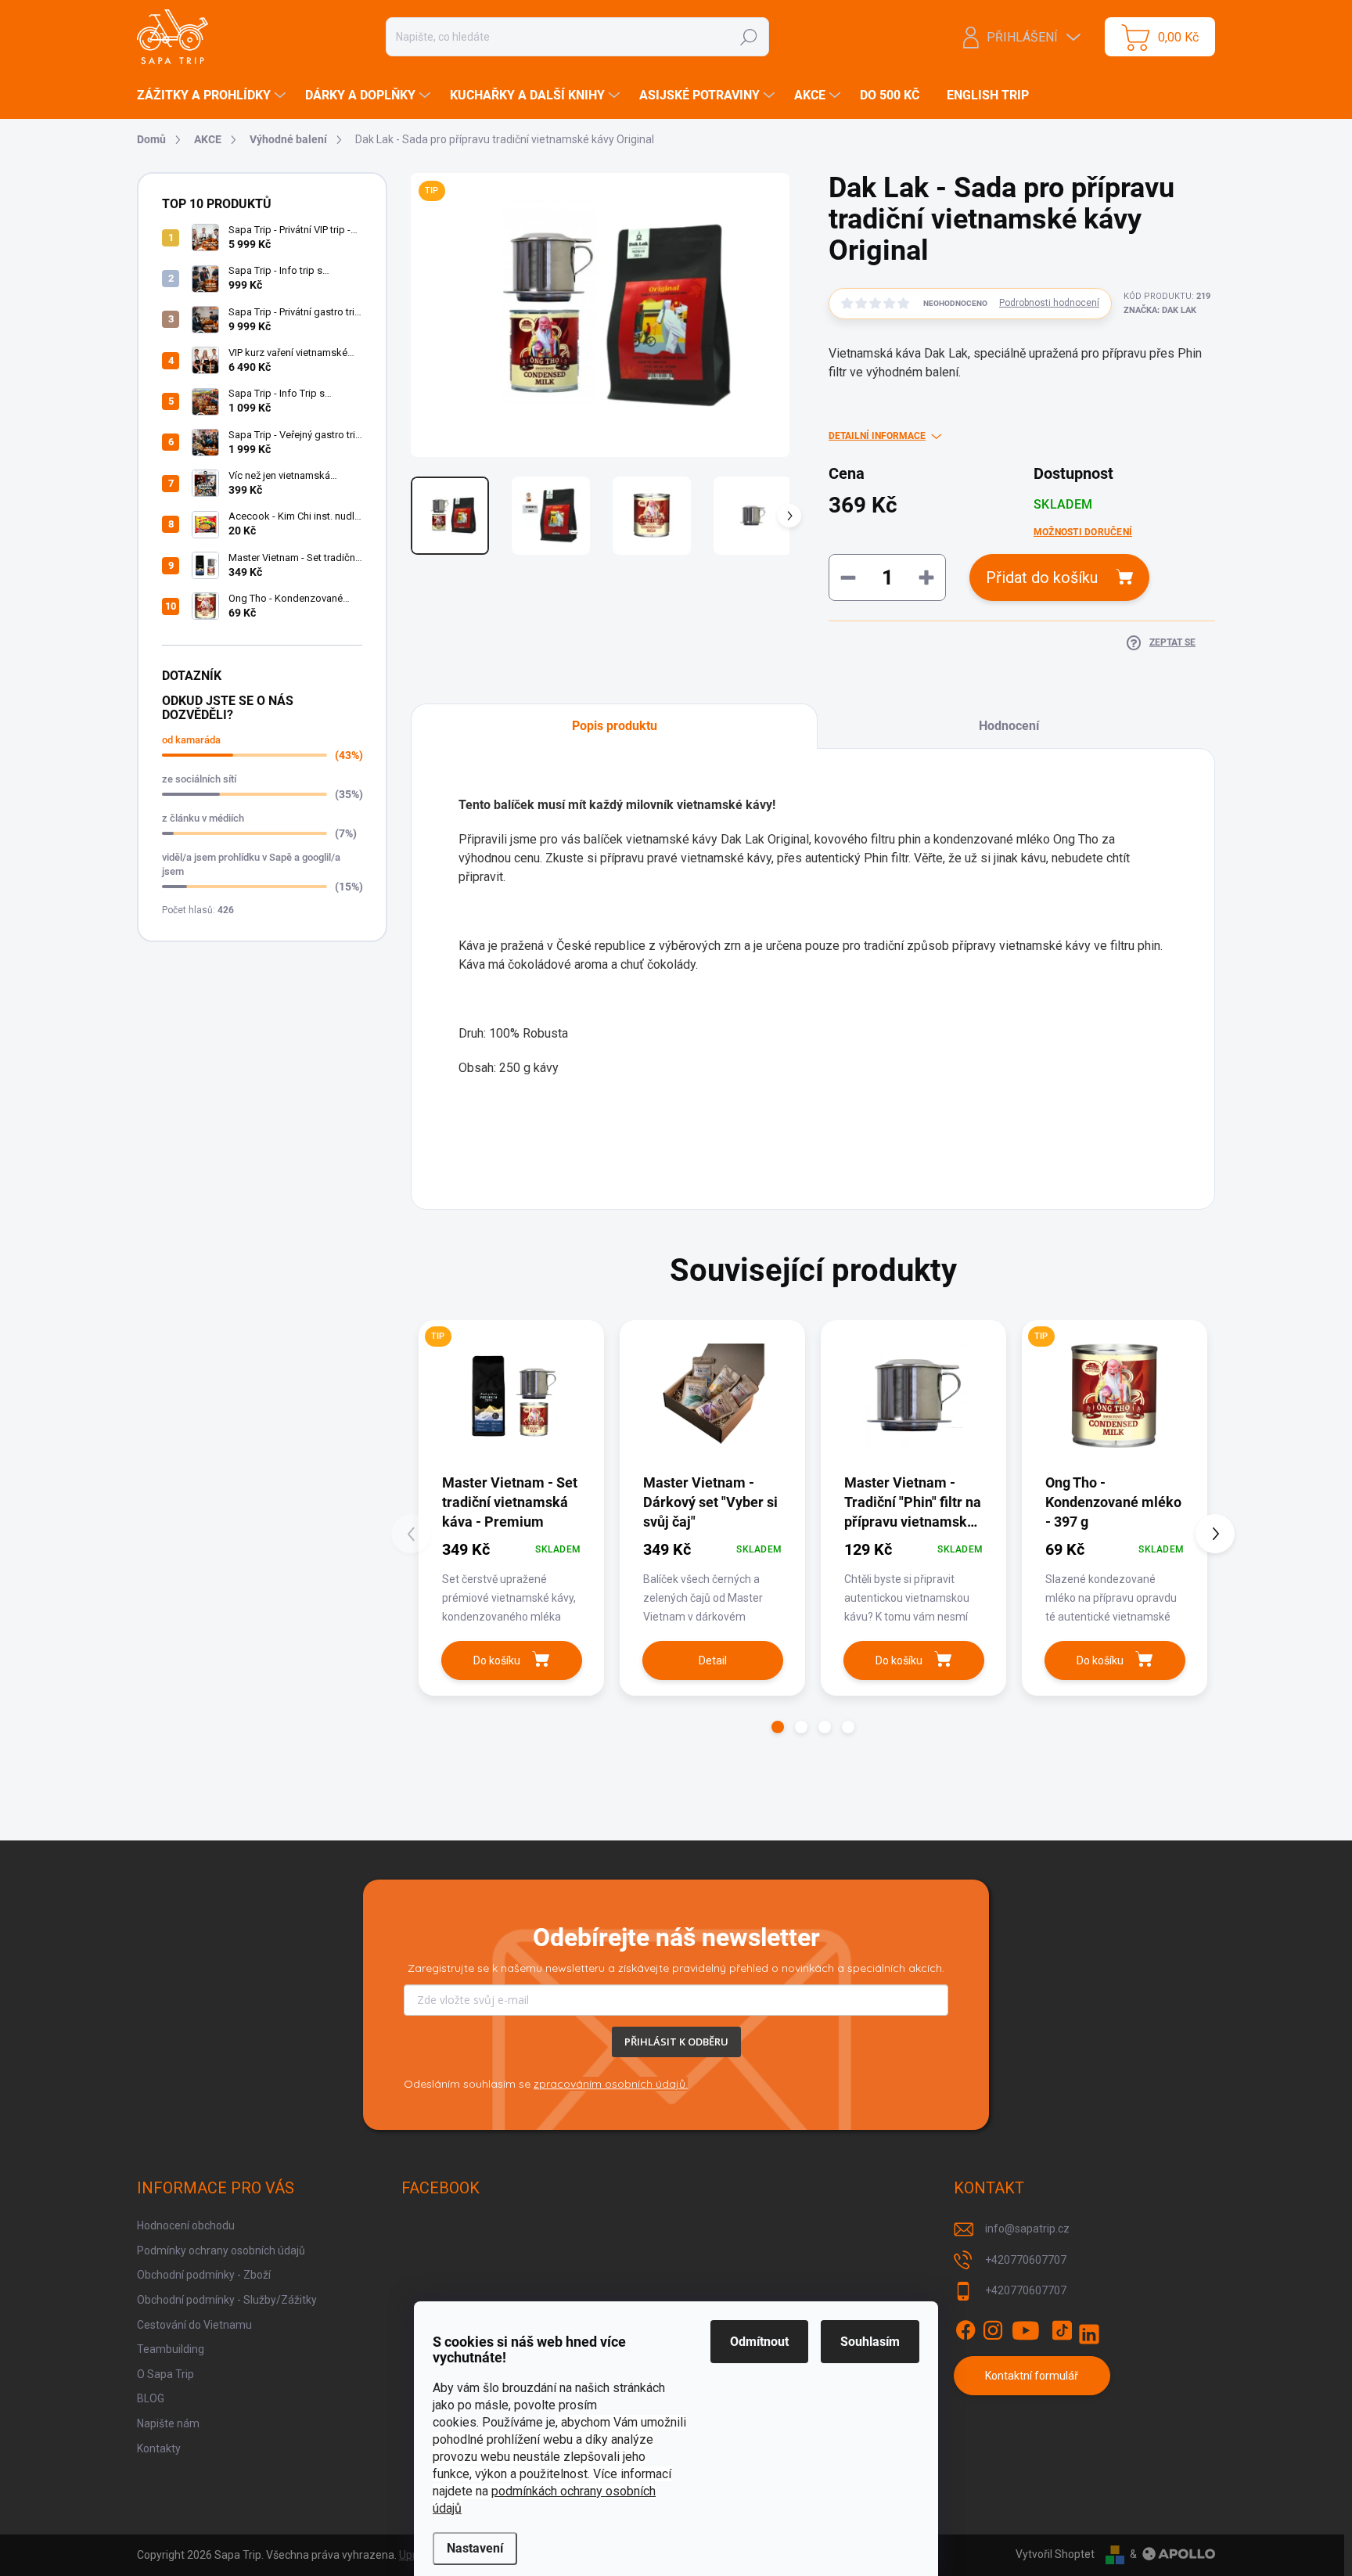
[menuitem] (213, 95)
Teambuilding (171, 2349)
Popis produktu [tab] (615, 726)
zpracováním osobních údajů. (611, 2084)
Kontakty (159, 2448)
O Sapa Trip (165, 2374)
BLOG (151, 2398)
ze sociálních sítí (199, 779)
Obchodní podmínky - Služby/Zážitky (227, 2300)
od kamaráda (191, 740)
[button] (778, 1727)
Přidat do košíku (1042, 577)
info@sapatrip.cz (1027, 2229)
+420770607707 (1026, 2260)
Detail (713, 1660)
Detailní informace (877, 436)
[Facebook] (965, 2330)
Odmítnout (759, 2342)
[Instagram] (993, 2330)
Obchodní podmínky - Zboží (204, 2275)
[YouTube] (1026, 2330)
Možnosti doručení (1083, 532)
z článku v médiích (203, 818)
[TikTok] (1062, 2330)
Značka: (1160, 310)
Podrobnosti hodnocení (1049, 303)
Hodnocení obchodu (186, 2225)
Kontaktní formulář (1032, 2376)
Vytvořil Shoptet (1055, 2554)
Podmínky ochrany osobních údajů (221, 2250)
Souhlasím (870, 2342)
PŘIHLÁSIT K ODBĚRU (676, 2042)
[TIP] (511, 1396)
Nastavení (475, 2548)
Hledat (748, 37)
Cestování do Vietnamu (194, 2325)
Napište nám (168, 2423)
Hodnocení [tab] (1009, 726)
